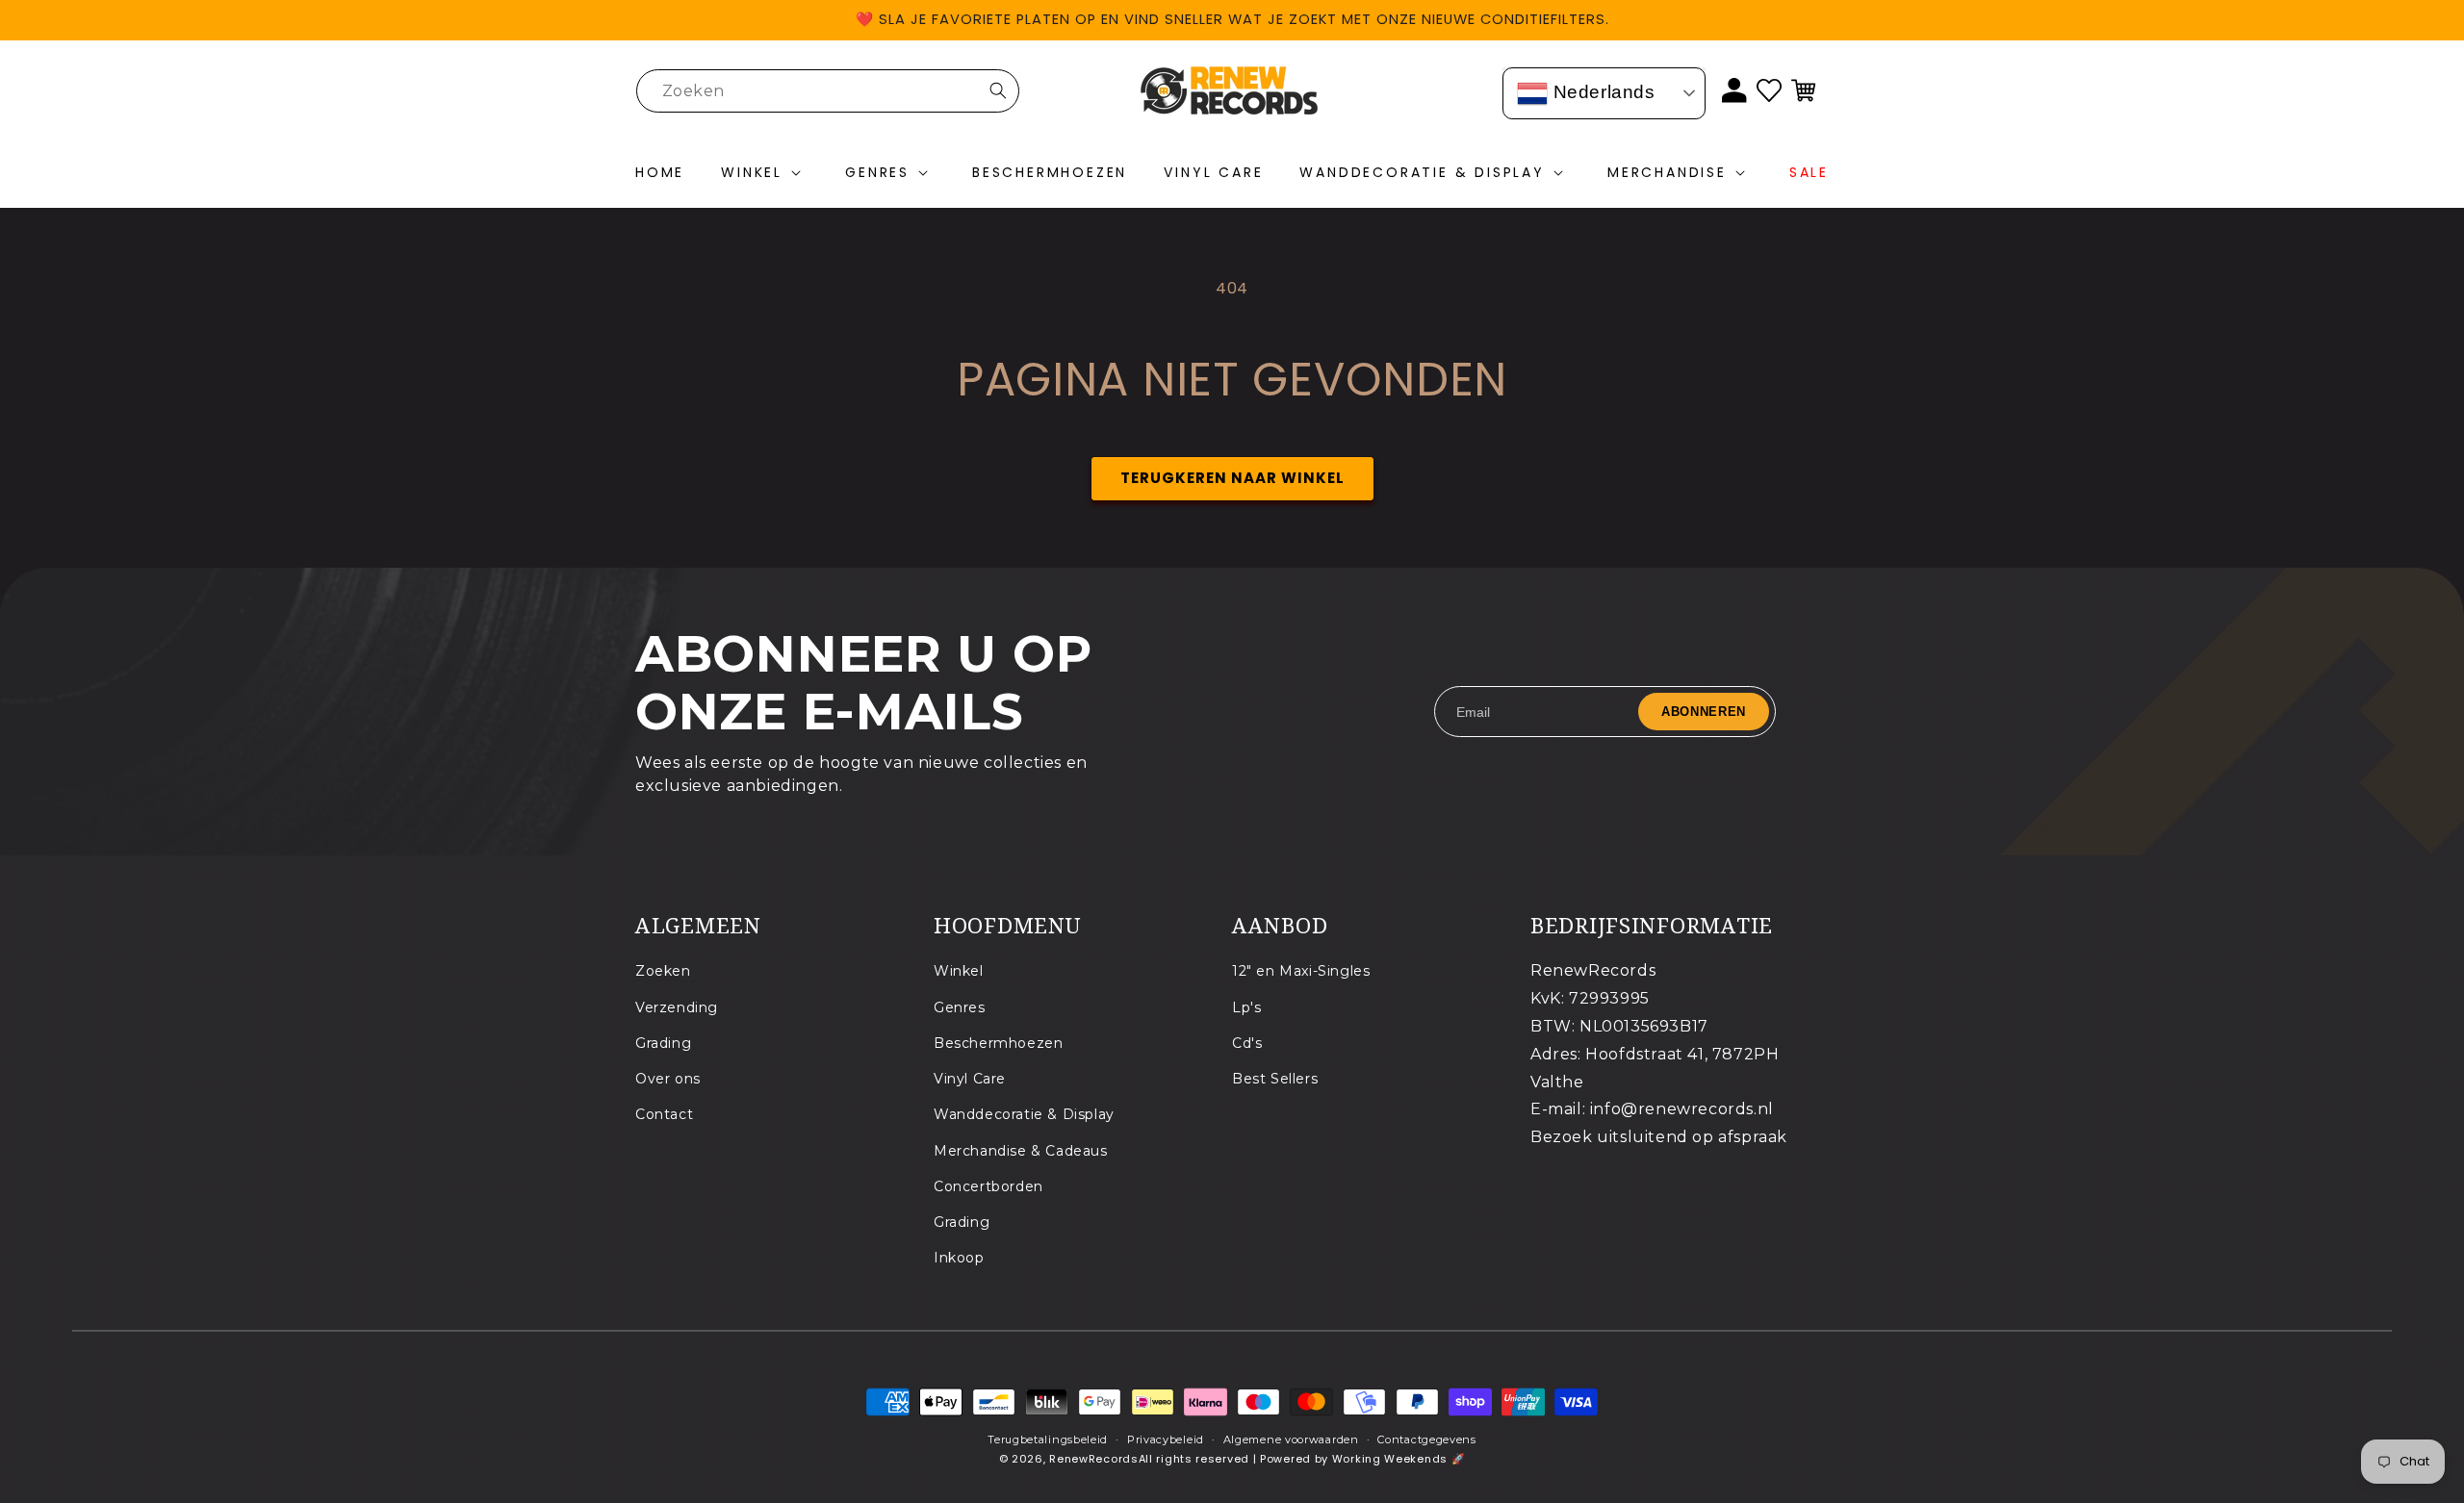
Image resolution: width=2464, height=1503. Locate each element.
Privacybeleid (1166, 1439)
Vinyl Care (970, 1079)
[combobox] (828, 91)
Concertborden (988, 1186)
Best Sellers (1275, 1079)
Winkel (959, 971)
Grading (663, 1043)
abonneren (1704, 712)
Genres (960, 1007)
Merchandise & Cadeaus (1021, 1151)
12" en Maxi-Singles (1301, 971)
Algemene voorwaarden (1291, 1439)
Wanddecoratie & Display (1024, 1114)
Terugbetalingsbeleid (1048, 1439)
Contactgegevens (1427, 1439)
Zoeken (663, 971)
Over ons (668, 1079)
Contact (664, 1114)
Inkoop (959, 1258)
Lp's (1246, 1007)
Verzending (677, 1007)
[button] (765, 173)
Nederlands (1602, 92)
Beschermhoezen (998, 1043)
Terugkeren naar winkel (1232, 478)
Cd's (1247, 1043)
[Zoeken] (998, 90)
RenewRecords (1093, 1459)
